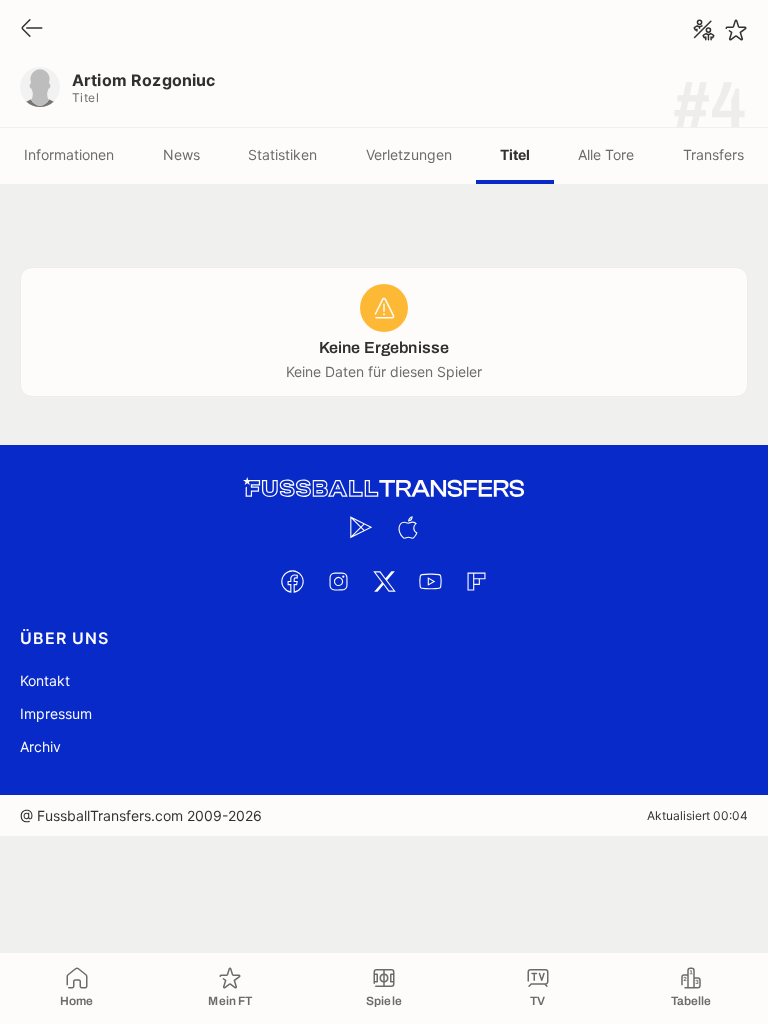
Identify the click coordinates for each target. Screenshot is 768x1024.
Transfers (713, 154)
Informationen (69, 154)
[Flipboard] (476, 581)
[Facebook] (292, 581)
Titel (515, 154)
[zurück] (32, 29)
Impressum (56, 713)
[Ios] (407, 527)
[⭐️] (736, 30)
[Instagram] (338, 581)
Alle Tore (606, 154)
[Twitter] (384, 581)
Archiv (40, 746)
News (181, 154)
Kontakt (45, 680)
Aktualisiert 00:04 (697, 815)
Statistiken (282, 154)
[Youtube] (430, 581)
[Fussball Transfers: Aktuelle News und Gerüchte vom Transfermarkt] (384, 488)
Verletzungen (409, 154)
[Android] (361, 527)
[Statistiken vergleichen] (704, 30)
